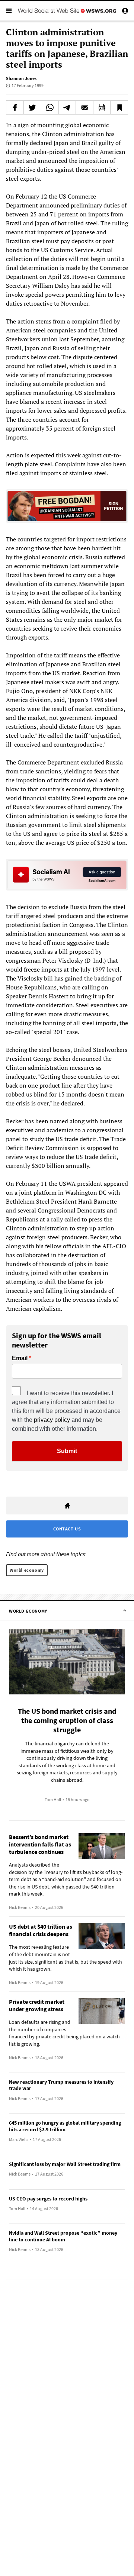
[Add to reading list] (119, 107)
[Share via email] (84, 107)
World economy (27, 1570)
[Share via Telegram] (67, 107)
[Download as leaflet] (102, 107)
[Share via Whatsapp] (50, 107)
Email (20, 1358)
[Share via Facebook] (15, 107)
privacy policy (52, 1420)
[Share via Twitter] (32, 107)
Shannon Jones (21, 78)
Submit (67, 1451)
